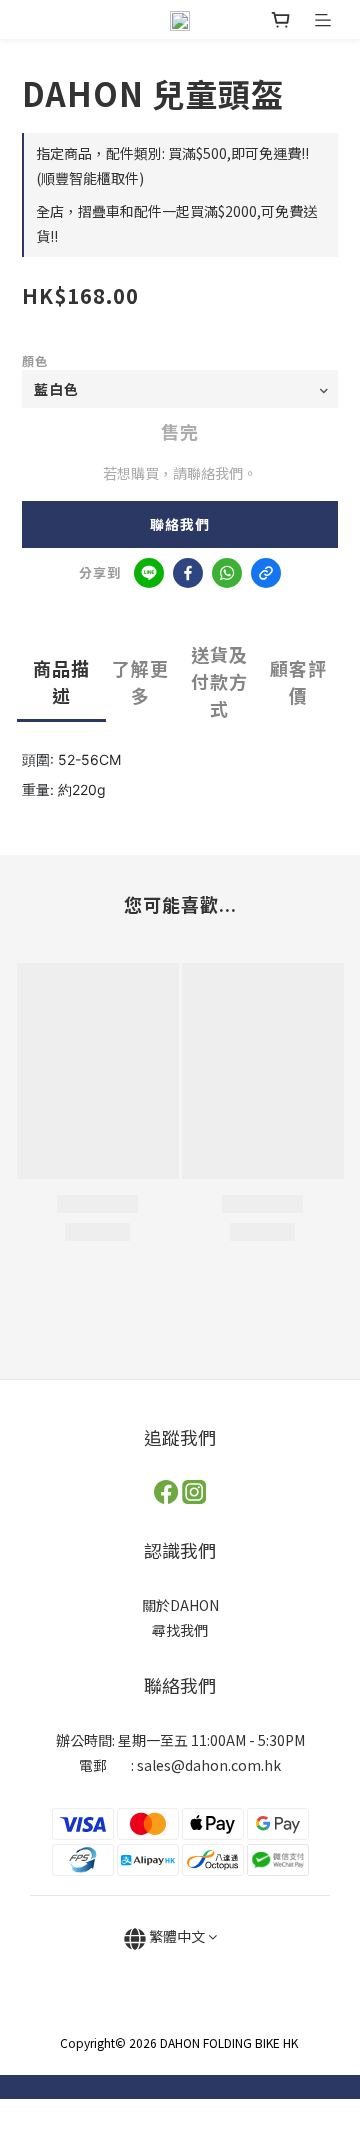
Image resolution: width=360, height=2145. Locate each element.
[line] (149, 573)
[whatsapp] (227, 573)
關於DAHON (180, 1605)
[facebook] (188, 573)
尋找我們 (180, 1630)
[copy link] (266, 573)
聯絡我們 (180, 524)
